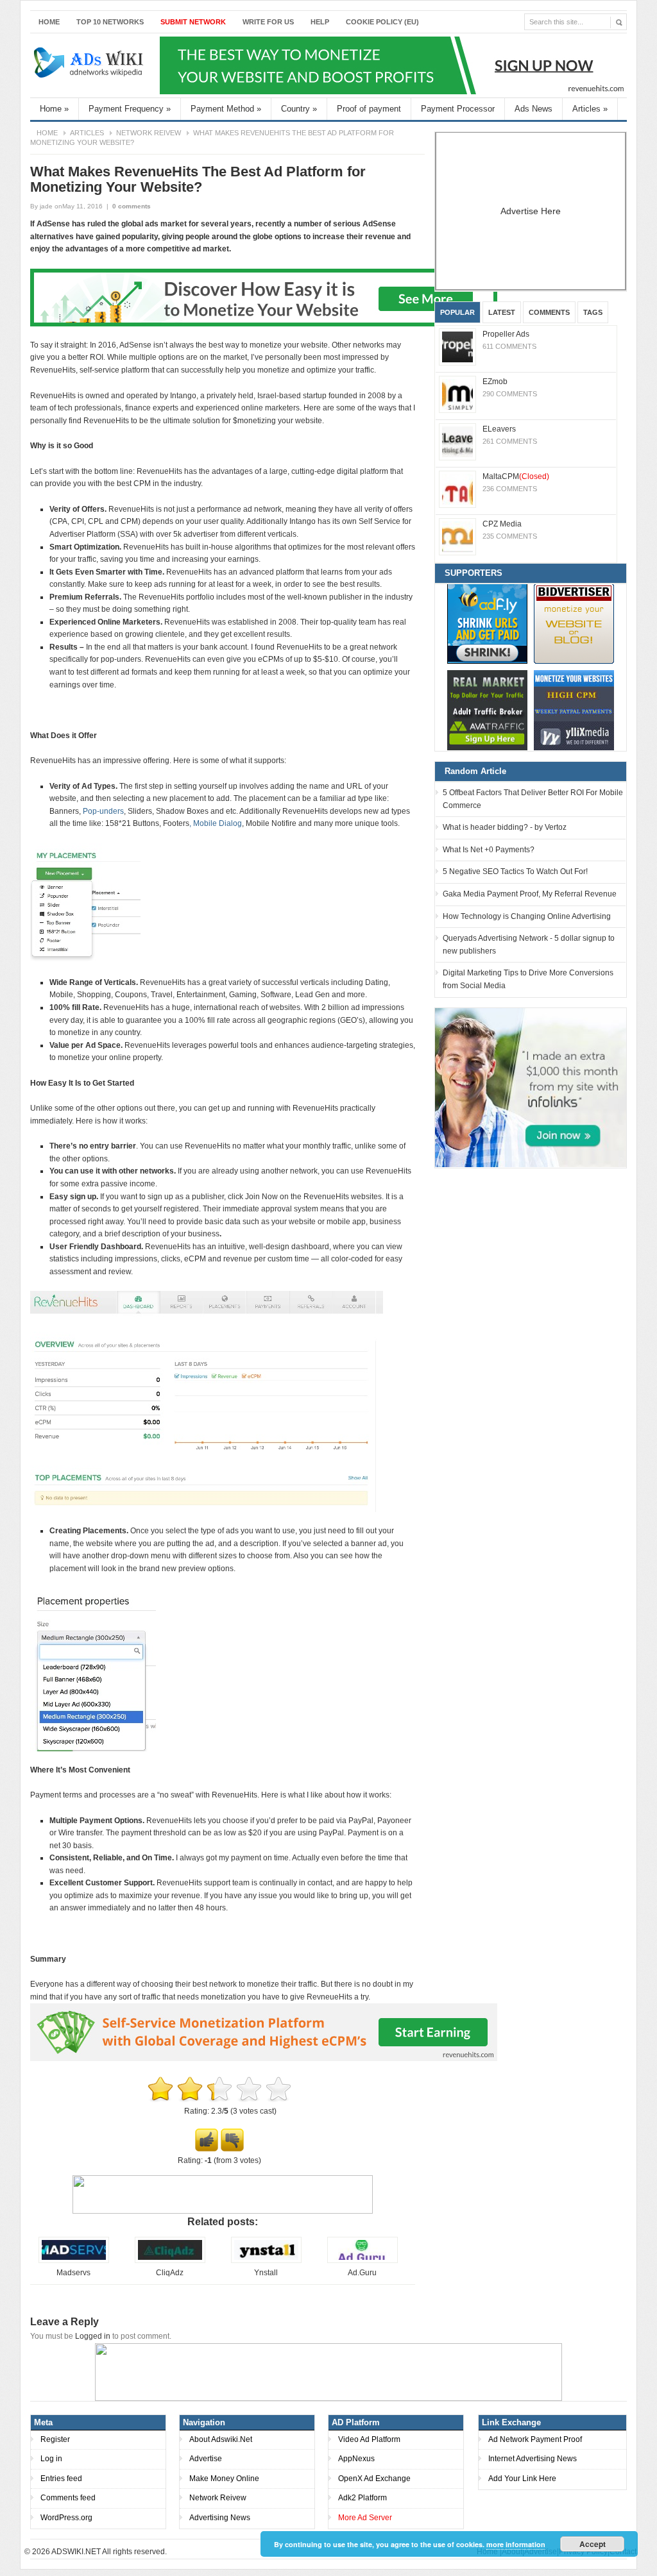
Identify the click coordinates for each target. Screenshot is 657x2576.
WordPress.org (66, 2518)
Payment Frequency (130, 109)
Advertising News (220, 2518)
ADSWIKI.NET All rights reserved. (109, 2552)
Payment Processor (458, 109)
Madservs (73, 2273)
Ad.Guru (362, 2273)
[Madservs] (74, 2260)
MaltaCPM (516, 476)
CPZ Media (502, 524)
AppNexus (356, 2459)
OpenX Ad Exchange (374, 2479)
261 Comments (510, 441)
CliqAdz (170, 2273)
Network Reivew (149, 133)
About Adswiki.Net (221, 2439)
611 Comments (509, 346)
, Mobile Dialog (216, 823)
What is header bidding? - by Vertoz (505, 827)
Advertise (206, 2459)
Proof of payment (369, 109)
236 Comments (510, 489)
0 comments (132, 206)
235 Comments (510, 536)
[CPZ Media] (457, 537)
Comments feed (68, 2498)
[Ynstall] (266, 2260)
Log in (51, 2459)
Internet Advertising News (533, 2459)
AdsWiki (90, 65)
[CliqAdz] (170, 2260)
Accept (593, 2544)
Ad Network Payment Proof (535, 2439)
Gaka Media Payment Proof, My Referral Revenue (530, 894)
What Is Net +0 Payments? (489, 850)
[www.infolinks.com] (531, 1087)
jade (46, 206)
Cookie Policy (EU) (382, 22)
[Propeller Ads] (457, 347)
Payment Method (226, 109)
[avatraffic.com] (487, 710)
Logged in (93, 2336)
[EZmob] (457, 394)
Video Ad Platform (369, 2439)
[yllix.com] (574, 710)
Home (49, 22)
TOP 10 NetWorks (110, 22)
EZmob (495, 382)
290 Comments (510, 394)
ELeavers (499, 429)
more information (516, 2544)
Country (299, 109)
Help (320, 22)
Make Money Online (224, 2479)
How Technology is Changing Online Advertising (527, 916)
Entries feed (61, 2479)
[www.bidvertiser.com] (574, 624)
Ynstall (266, 2273)
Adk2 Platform (363, 2498)
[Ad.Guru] (363, 2260)
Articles (590, 109)
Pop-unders (103, 811)
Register (55, 2439)
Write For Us (268, 22)
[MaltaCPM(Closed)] (457, 489)
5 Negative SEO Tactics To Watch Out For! (515, 871)
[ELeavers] (457, 442)
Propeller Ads (506, 334)
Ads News (533, 109)
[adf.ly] (487, 624)
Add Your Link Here (522, 2479)
